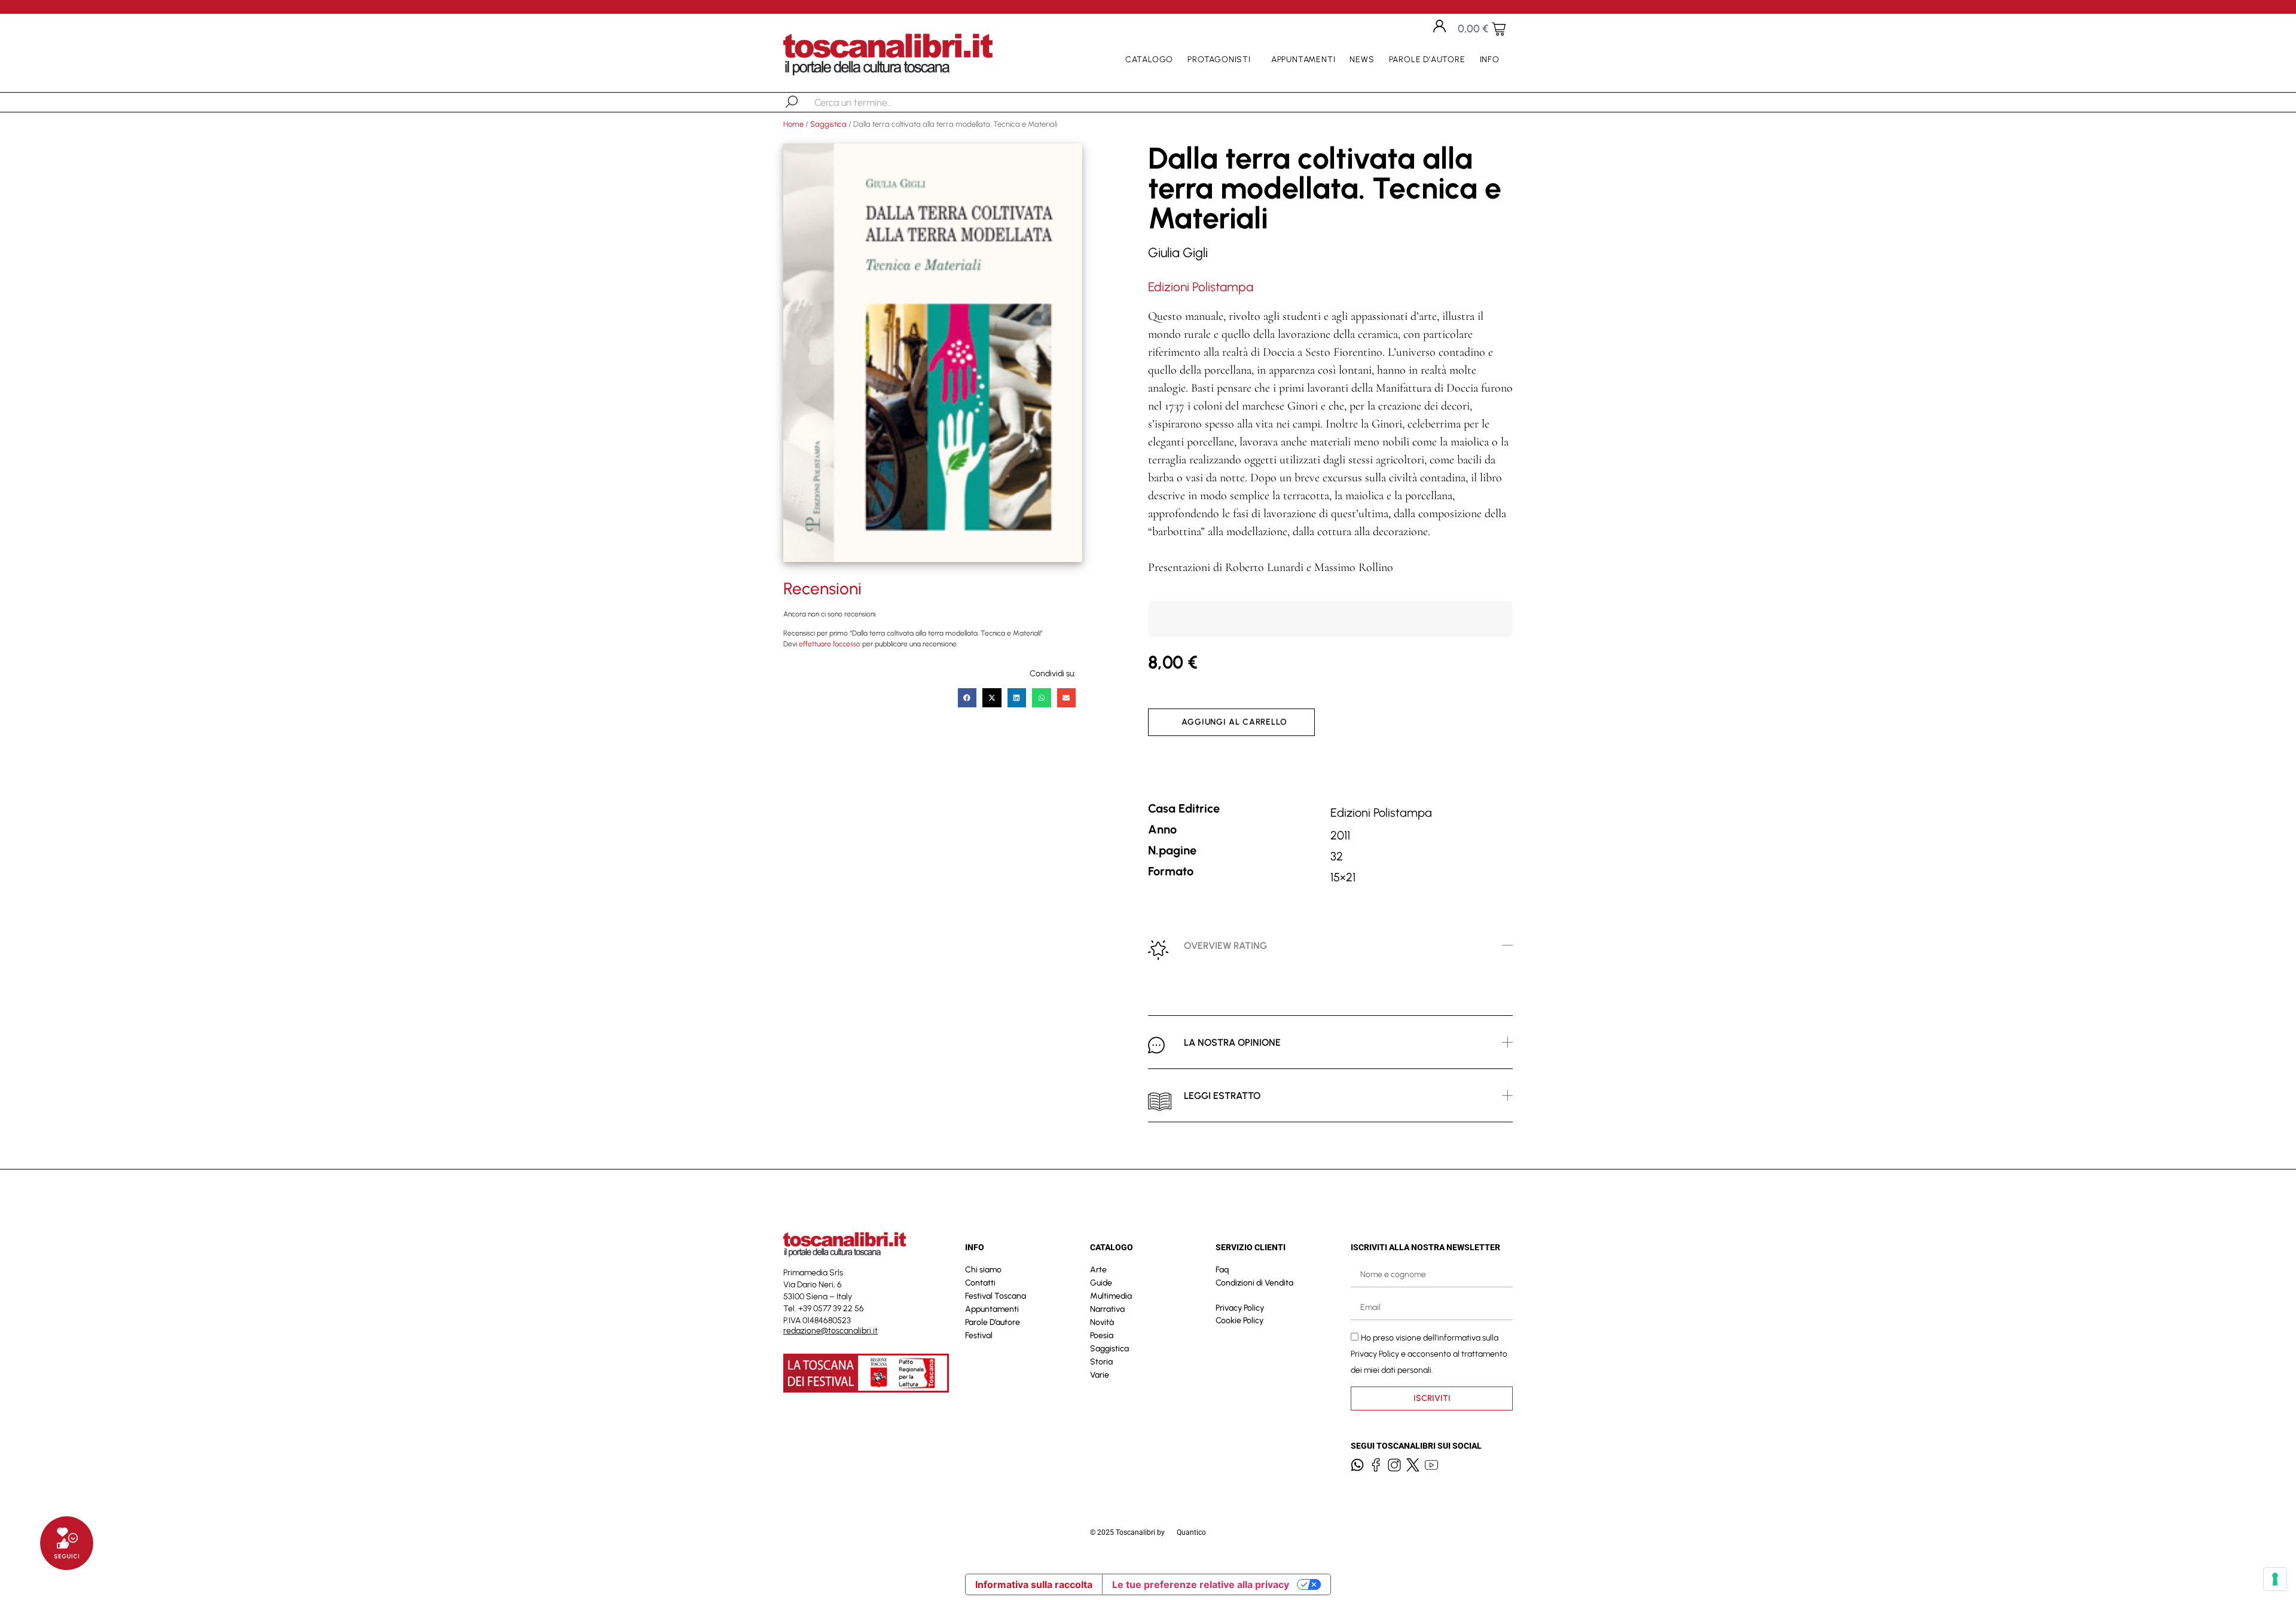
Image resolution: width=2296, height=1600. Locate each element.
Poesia (1102, 1335)
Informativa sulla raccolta (1034, 1584)
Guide (1101, 1283)
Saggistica (828, 124)
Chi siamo (983, 1270)
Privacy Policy (1240, 1308)
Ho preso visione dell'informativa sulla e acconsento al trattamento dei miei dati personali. (1429, 1353)
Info (1490, 59)
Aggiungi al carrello (1234, 722)
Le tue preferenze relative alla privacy (1201, 1584)
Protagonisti (1219, 59)
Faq (1222, 1270)
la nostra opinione (1232, 1042)
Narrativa (1107, 1309)
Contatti (980, 1283)
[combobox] (876, 102)
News (1362, 59)
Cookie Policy (1239, 1320)
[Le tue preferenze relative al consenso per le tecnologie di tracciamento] (2275, 1579)
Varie (1100, 1375)
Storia (1101, 1362)
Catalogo (1149, 59)
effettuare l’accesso (830, 644)
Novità (1102, 1322)
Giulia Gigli (1178, 253)
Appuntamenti (1303, 59)
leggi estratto (1222, 1096)
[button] (967, 698)
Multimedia (1111, 1296)
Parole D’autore (1427, 59)
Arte (1098, 1270)
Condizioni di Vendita (1254, 1283)
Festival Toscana (996, 1296)
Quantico (1191, 1532)
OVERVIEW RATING (1225, 946)
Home (793, 124)
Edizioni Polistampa (1201, 287)
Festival (979, 1335)
